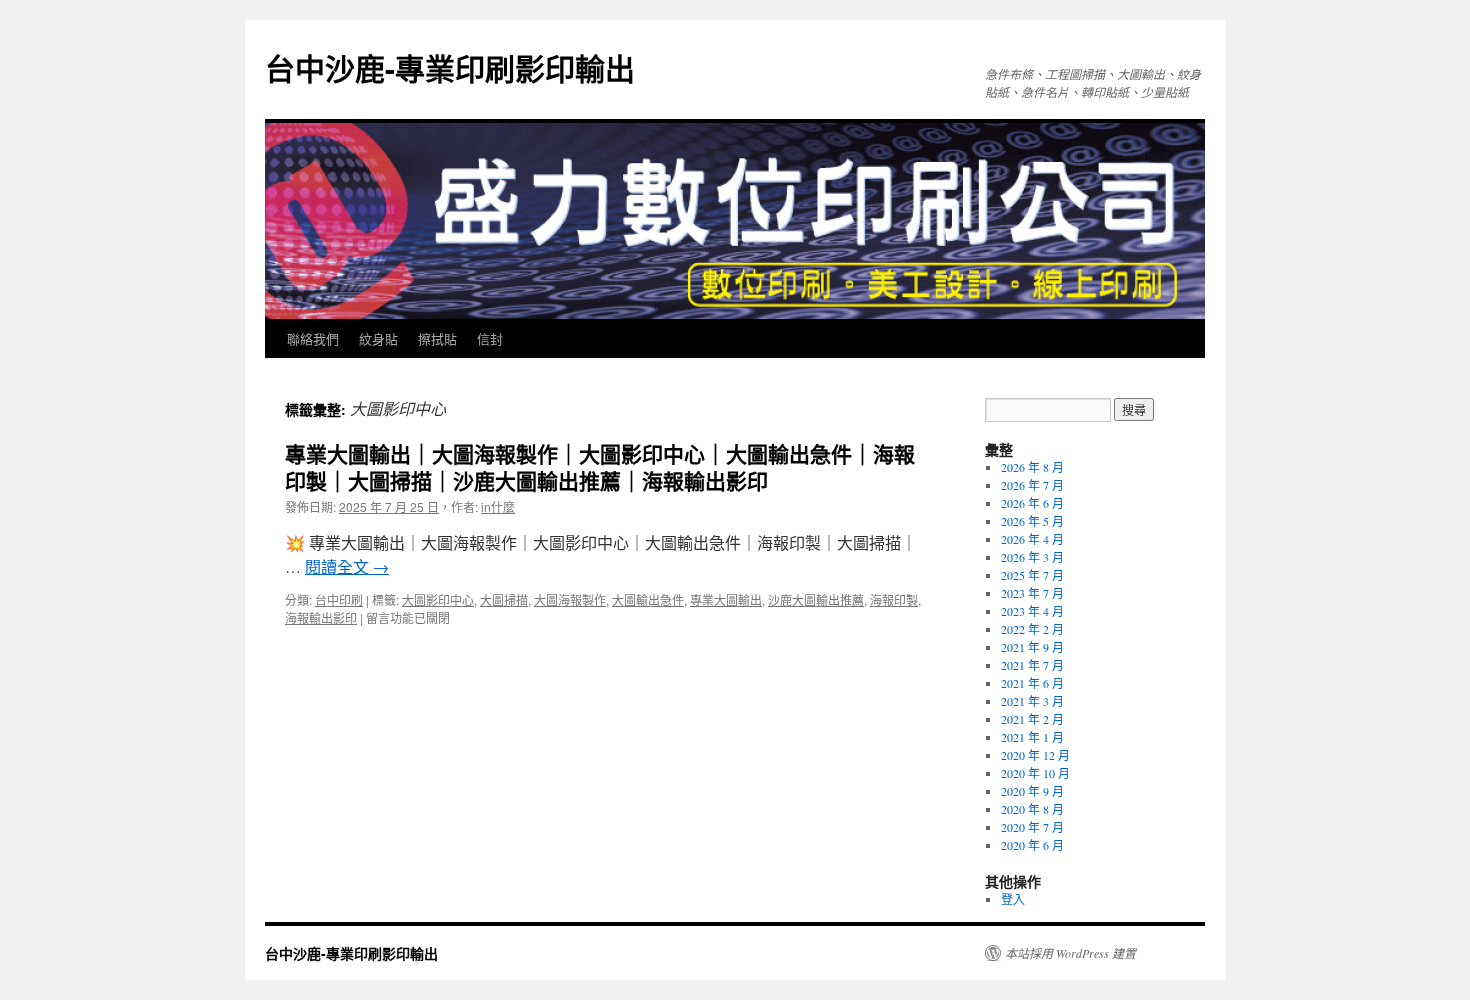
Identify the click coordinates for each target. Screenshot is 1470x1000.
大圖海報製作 (570, 599)
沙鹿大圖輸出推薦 (816, 599)
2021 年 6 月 (1032, 683)
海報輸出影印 (321, 617)
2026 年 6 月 (1032, 503)
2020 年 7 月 (1032, 827)
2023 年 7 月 (1032, 593)
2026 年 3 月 (1032, 557)
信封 (490, 338)
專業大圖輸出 (726, 599)
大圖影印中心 (438, 599)
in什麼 (498, 506)
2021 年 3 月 (1032, 701)
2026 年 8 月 (1032, 467)
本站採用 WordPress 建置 (1070, 953)
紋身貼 (378, 338)
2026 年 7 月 (1032, 485)
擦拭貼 (437, 338)
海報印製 (894, 599)
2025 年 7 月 (1032, 575)
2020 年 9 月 (1032, 791)
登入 (1013, 899)
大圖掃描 (504, 599)
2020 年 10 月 (1035, 773)
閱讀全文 (347, 566)
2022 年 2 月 (1032, 629)
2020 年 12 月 (1035, 755)
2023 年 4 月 (1032, 611)
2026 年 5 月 (1032, 521)
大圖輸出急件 (648, 599)
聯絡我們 (313, 338)
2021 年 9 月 (1032, 647)
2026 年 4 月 (1032, 539)
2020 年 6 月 (1032, 845)
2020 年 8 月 (1032, 809)
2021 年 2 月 (1032, 719)
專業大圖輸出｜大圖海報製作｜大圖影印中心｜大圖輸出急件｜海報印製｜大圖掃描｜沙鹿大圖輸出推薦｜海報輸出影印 (600, 466)
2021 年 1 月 (1032, 737)
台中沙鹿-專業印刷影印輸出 (450, 67)
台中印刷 (339, 599)
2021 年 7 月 (1032, 665)
